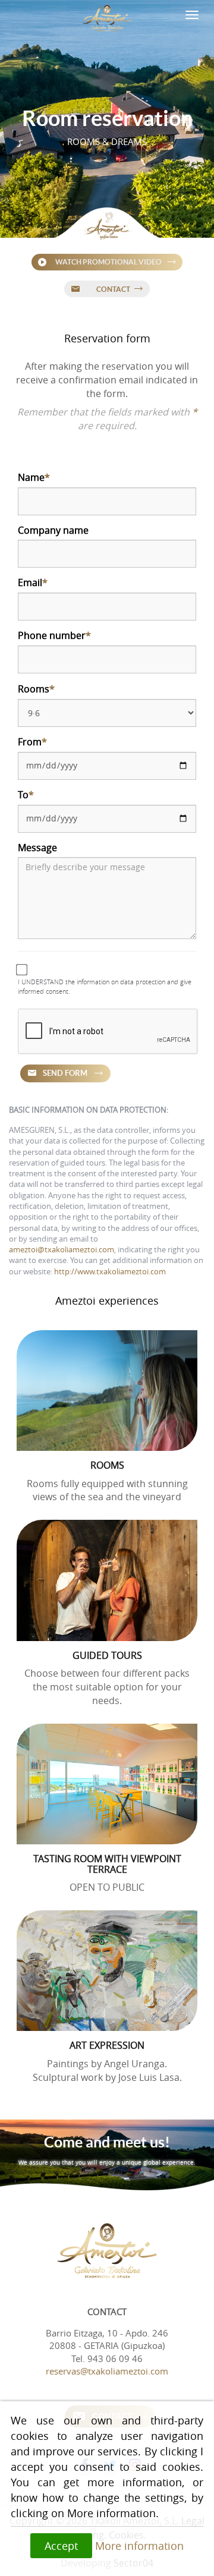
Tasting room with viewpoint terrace (107, 1864)
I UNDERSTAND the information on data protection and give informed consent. (105, 986)
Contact (113, 289)
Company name (53, 530)
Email (33, 582)
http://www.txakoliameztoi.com (110, 1272)
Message (37, 848)
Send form (65, 1073)
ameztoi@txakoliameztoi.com (62, 1250)
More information (139, 2546)
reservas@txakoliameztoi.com (107, 2371)
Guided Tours (107, 1655)
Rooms (36, 689)
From (32, 742)
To (26, 795)
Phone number (54, 635)
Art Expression (107, 2045)
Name (34, 477)
